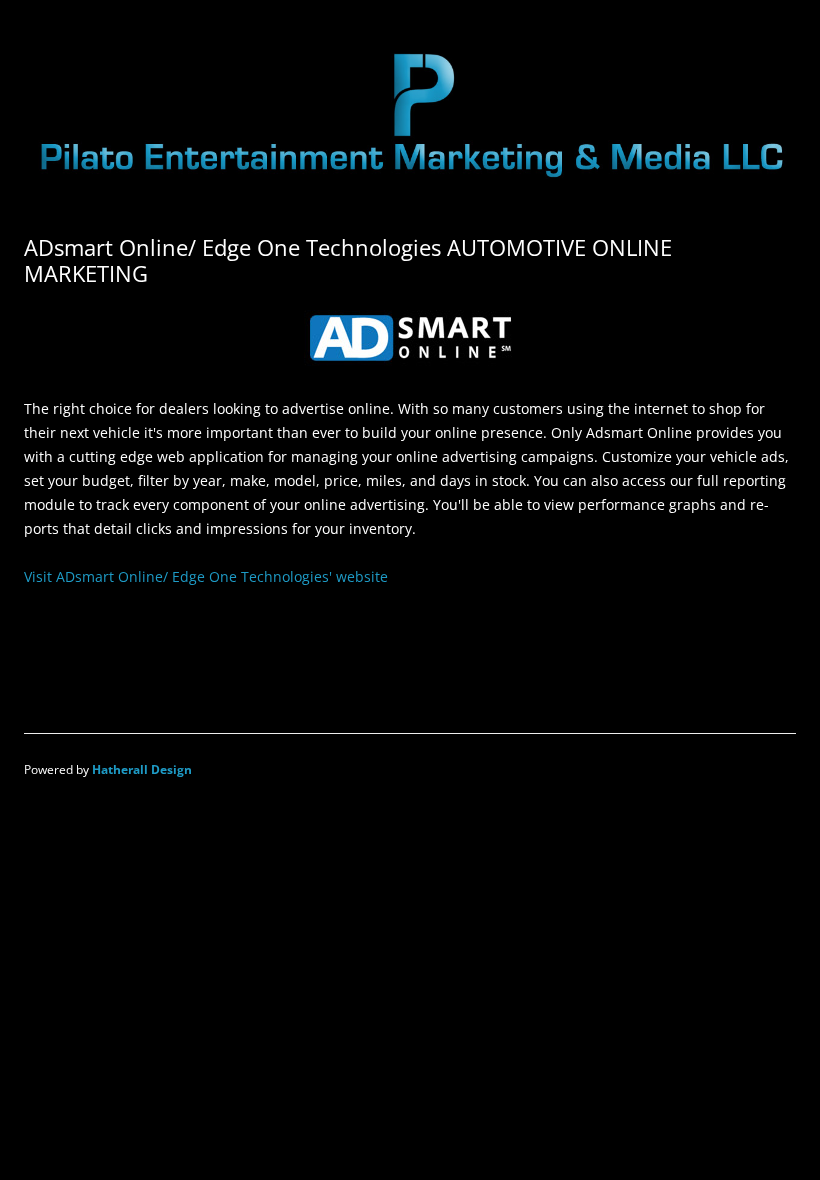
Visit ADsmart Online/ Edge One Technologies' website (206, 576)
